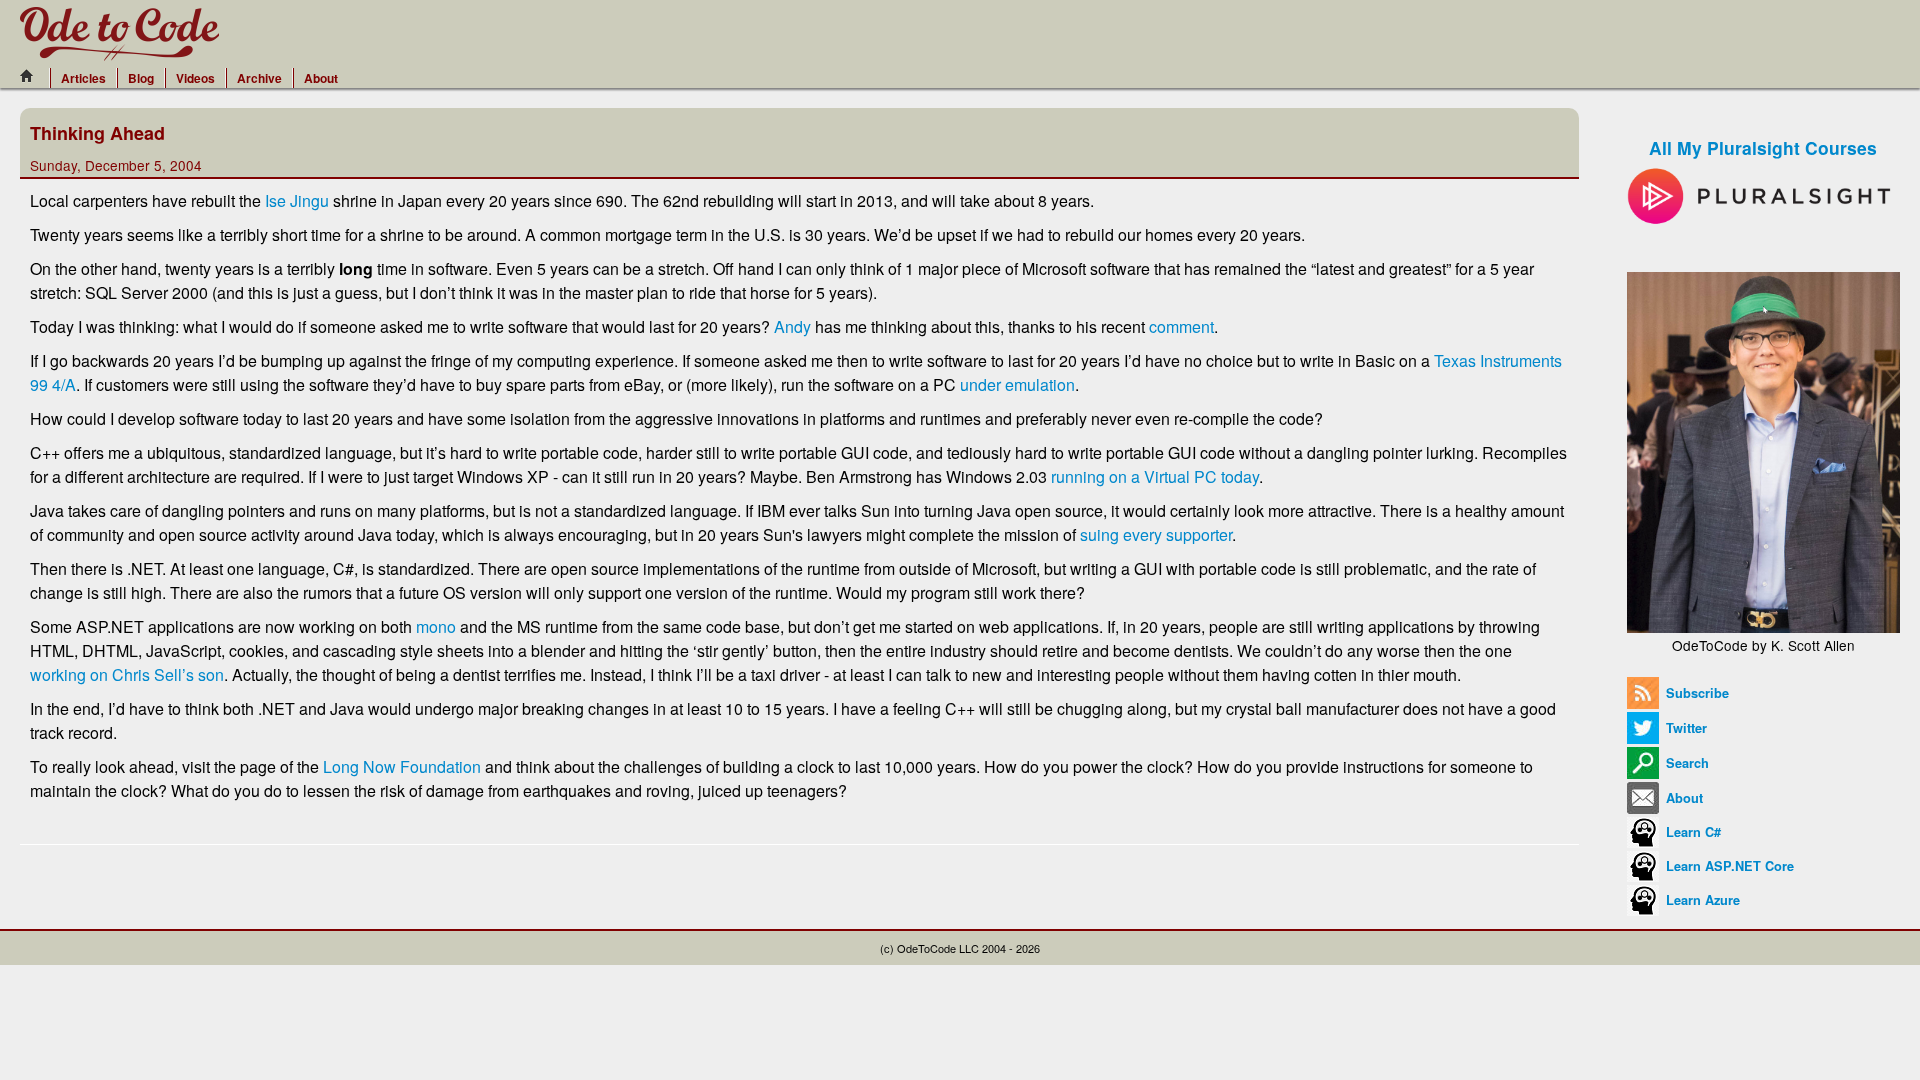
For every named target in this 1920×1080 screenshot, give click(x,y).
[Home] (32, 76)
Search (1685, 763)
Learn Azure (1701, 900)
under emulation (1017, 384)
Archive (259, 78)
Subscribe (1695, 693)
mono (436, 626)
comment (1181, 326)
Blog (141, 78)
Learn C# (1691, 832)
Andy (792, 326)
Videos (195, 78)
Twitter (1684, 728)
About (321, 78)
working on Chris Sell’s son (127, 674)
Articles (83, 78)
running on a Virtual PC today (1155, 476)
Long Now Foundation (402, 766)
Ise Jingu (297, 200)
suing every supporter (1156, 534)
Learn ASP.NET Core (1728, 866)
